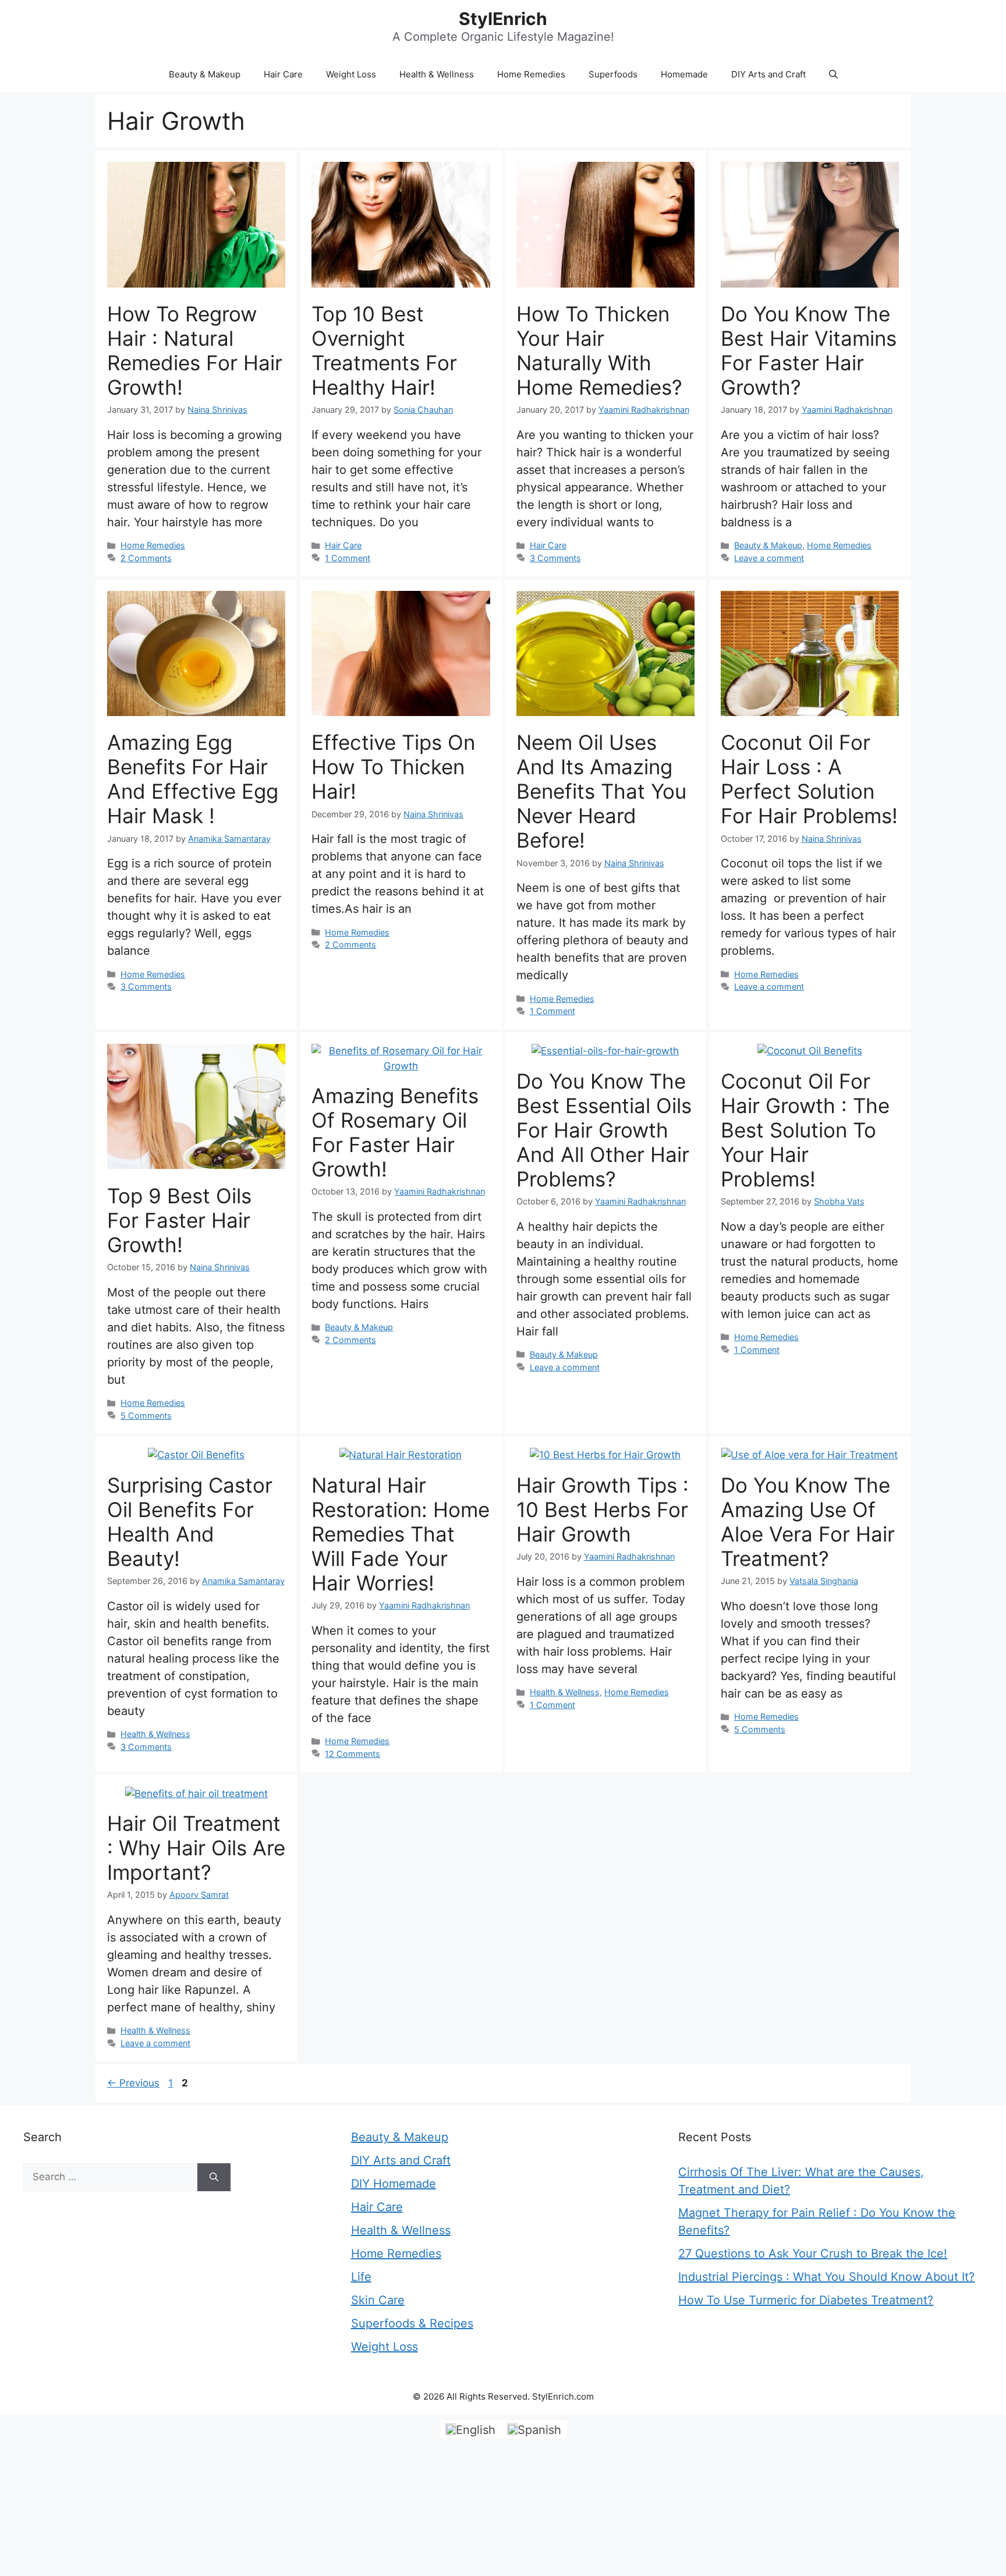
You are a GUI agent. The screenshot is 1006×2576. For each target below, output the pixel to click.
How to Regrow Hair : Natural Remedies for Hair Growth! (195, 350)
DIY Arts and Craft (768, 74)
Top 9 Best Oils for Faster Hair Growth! (179, 1220)
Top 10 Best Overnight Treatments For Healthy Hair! (384, 350)
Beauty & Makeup (205, 74)
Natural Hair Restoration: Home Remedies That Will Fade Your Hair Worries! (401, 1534)
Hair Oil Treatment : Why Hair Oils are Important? (196, 1848)
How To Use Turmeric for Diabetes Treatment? (806, 2300)
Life (361, 2277)
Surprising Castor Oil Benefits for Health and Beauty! (190, 1522)
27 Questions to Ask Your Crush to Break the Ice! (813, 2253)
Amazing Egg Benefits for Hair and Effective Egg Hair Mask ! (193, 779)
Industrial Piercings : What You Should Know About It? (826, 2277)
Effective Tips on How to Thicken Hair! (393, 767)
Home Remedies (531, 74)
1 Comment (348, 558)
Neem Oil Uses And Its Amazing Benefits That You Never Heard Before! (601, 791)
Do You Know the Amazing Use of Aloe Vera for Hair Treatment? (808, 1522)
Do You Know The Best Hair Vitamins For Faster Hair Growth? (809, 350)
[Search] (214, 2177)
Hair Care (283, 74)
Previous (133, 2083)
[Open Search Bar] (833, 75)
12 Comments (353, 1754)
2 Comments (146, 558)
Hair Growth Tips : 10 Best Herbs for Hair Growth (603, 1510)
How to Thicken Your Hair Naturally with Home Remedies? (599, 350)
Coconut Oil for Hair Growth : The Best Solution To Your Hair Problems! (805, 1130)
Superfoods (613, 74)
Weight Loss (351, 74)
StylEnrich (503, 19)
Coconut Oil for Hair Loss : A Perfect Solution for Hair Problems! (809, 779)
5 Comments (146, 1415)
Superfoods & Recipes (412, 2323)
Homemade (684, 74)
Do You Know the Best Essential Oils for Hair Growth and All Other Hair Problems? (604, 1130)
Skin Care (378, 2300)
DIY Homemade (394, 2184)
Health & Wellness (437, 74)
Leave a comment (769, 558)
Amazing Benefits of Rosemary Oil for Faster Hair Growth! (395, 1132)
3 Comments (555, 558)
